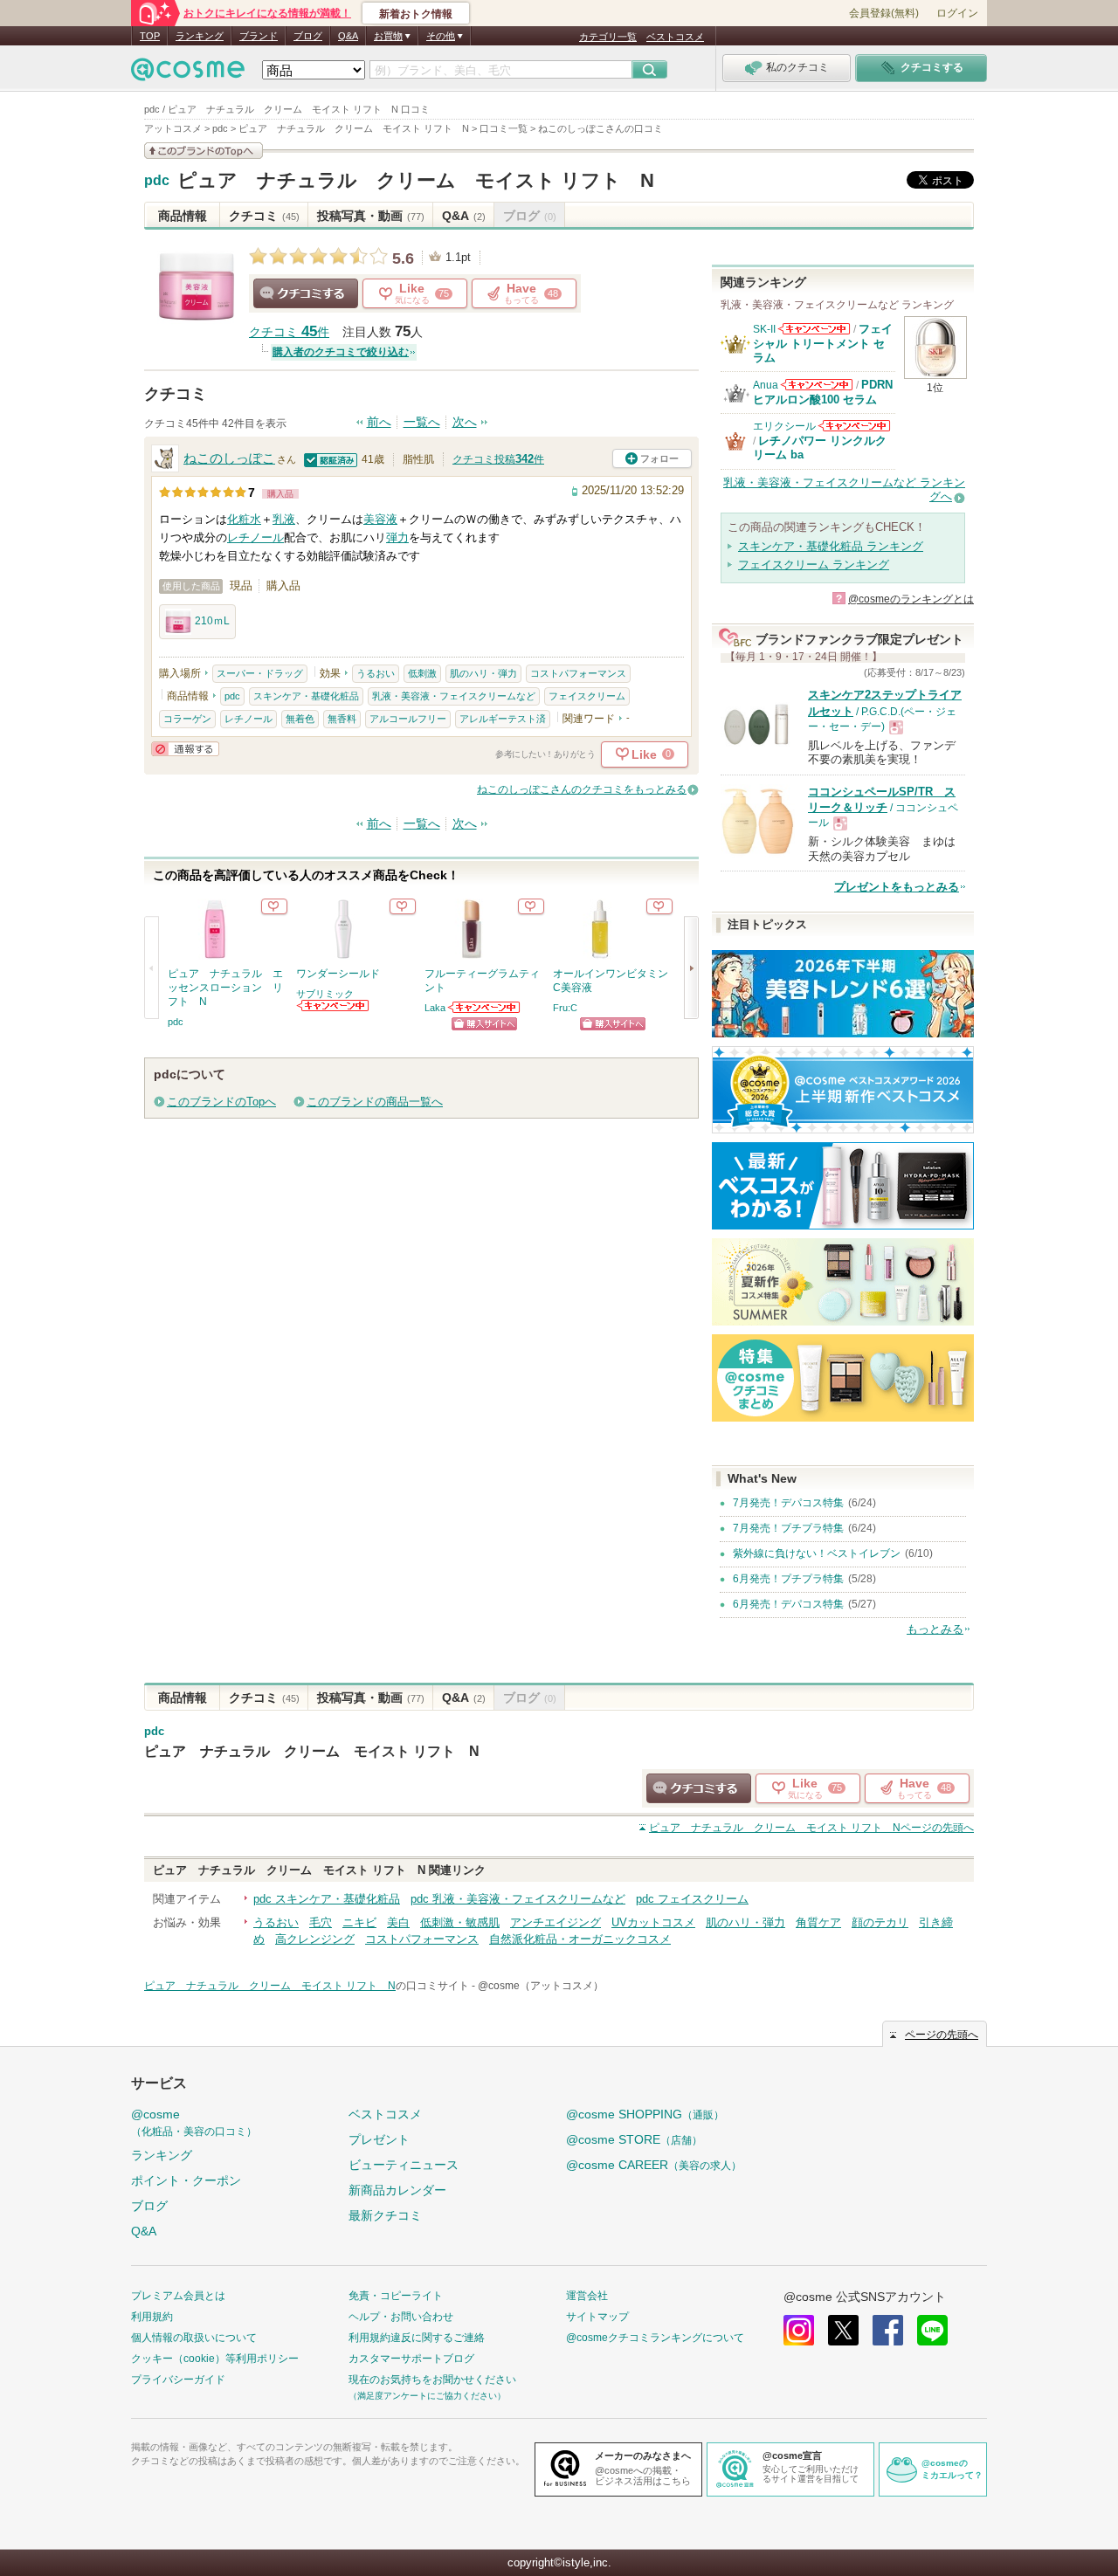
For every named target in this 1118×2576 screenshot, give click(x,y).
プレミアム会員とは (178, 2296)
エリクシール (784, 426)
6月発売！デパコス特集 (788, 1604)
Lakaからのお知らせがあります (485, 1007)
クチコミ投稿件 (498, 459)
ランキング (200, 36)
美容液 (380, 519)
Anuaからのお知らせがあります (817, 385)
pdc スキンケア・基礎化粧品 (327, 1899)
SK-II (764, 329)
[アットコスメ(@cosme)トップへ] (188, 74)
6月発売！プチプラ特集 (788, 1579)
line (932, 2330)
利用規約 (152, 2317)
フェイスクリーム (587, 696)
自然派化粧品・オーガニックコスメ (580, 1939)
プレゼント (379, 2139)
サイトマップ (597, 2317)
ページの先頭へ (811, 1828)
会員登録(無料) (884, 13)
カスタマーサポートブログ (411, 2359)
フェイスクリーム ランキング (814, 565)
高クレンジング (315, 1939)
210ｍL (212, 621)
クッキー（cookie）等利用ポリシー (215, 2359)
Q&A (348, 36)
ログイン (957, 13)
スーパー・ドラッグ (260, 673)
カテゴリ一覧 (608, 37)
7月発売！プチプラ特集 (788, 1528)
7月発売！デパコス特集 (788, 1503)
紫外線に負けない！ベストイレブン (817, 1553)
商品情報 (183, 216)
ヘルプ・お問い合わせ (401, 2317)
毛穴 (321, 1922)
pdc (157, 181)
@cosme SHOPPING (645, 2114)
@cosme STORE (634, 2139)
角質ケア (818, 1922)
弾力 (397, 537)
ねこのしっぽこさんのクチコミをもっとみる (582, 789)
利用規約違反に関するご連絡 (417, 2338)
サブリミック (325, 994)
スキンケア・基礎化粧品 (306, 696)
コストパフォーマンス (578, 673)
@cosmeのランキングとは (911, 599)
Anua (766, 385)
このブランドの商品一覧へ (375, 1102)
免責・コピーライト (396, 2296)
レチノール (255, 537)
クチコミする (306, 293)
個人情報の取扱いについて (194, 2338)
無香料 (342, 719)
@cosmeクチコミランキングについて (655, 2338)
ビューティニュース (404, 2165)
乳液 (284, 519)
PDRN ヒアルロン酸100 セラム (823, 392)
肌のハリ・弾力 (483, 673)
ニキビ (359, 1922)
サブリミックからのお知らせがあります (334, 1006)
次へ (465, 422)
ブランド (259, 36)
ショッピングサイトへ (484, 1024)
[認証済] (331, 459)
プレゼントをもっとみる (897, 887)
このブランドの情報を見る (204, 151)
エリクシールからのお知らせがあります (854, 426)
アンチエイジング (556, 1922)
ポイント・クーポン (186, 2180)
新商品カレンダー (397, 2190)
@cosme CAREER (654, 2165)
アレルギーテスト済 (503, 719)
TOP (150, 36)
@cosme (194, 2122)
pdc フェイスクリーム (692, 1899)
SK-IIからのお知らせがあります (814, 329)
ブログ (308, 36)
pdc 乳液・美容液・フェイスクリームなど (518, 1899)
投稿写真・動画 (371, 216)
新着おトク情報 (416, 14)
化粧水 (244, 519)
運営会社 (587, 2296)
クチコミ (264, 216)
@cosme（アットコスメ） (541, 1986)
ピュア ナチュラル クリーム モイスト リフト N (416, 180)
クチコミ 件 (289, 332)
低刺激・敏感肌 (460, 1922)
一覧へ (422, 422)
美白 (398, 1922)
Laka (435, 1008)
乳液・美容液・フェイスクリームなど (454, 696)
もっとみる (935, 1629)
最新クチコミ (385, 2215)
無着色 (300, 719)
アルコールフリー (408, 719)
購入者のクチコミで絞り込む (341, 352)
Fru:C (565, 1008)
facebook (888, 2330)
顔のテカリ (880, 1922)
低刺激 (422, 673)
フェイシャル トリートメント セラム (823, 343)
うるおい (376, 673)
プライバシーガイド (178, 2380)
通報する (185, 749)
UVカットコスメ (653, 1922)
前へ (379, 422)
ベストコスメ (675, 37)
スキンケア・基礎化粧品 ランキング (831, 546)
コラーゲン (187, 719)
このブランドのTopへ (221, 1102)
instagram (799, 2330)
